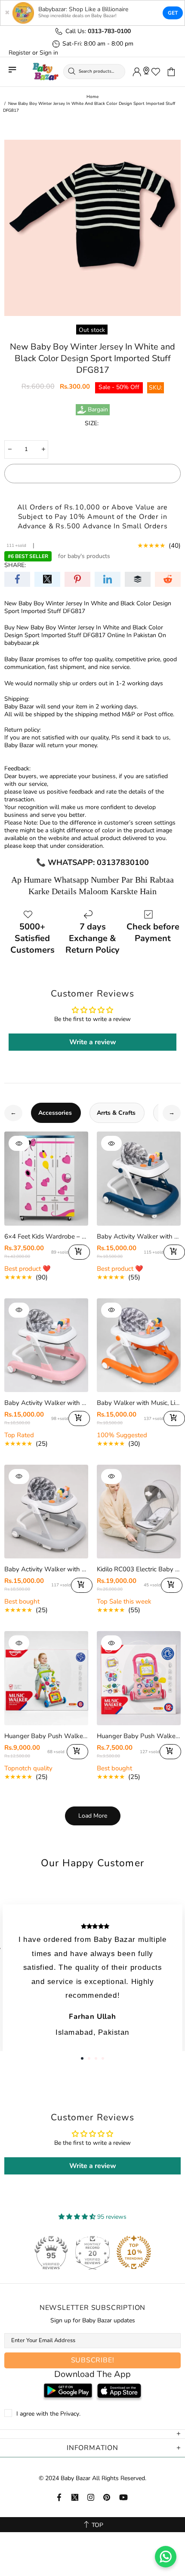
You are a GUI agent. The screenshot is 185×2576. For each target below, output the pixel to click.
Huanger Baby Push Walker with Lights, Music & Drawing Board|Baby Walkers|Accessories (46, 1736)
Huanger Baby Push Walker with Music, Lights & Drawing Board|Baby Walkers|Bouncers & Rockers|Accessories (139, 1736)
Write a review (93, 1042)
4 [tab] (103, 2058)
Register (20, 53)
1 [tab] (82, 2058)
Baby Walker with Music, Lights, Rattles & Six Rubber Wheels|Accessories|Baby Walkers (139, 1403)
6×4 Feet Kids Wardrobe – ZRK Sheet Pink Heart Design (46, 1236)
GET (173, 13)
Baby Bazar (45, 72)
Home (92, 97)
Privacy (70, 2414)
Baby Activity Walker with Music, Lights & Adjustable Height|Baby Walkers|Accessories (46, 1569)
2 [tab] (89, 2058)
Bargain (98, 410)
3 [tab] (96, 2058)
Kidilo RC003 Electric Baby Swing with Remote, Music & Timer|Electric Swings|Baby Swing (139, 1569)
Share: (15, 565)
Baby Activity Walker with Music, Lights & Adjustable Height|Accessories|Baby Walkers (139, 1236)
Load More (93, 1816)
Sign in (49, 53)
